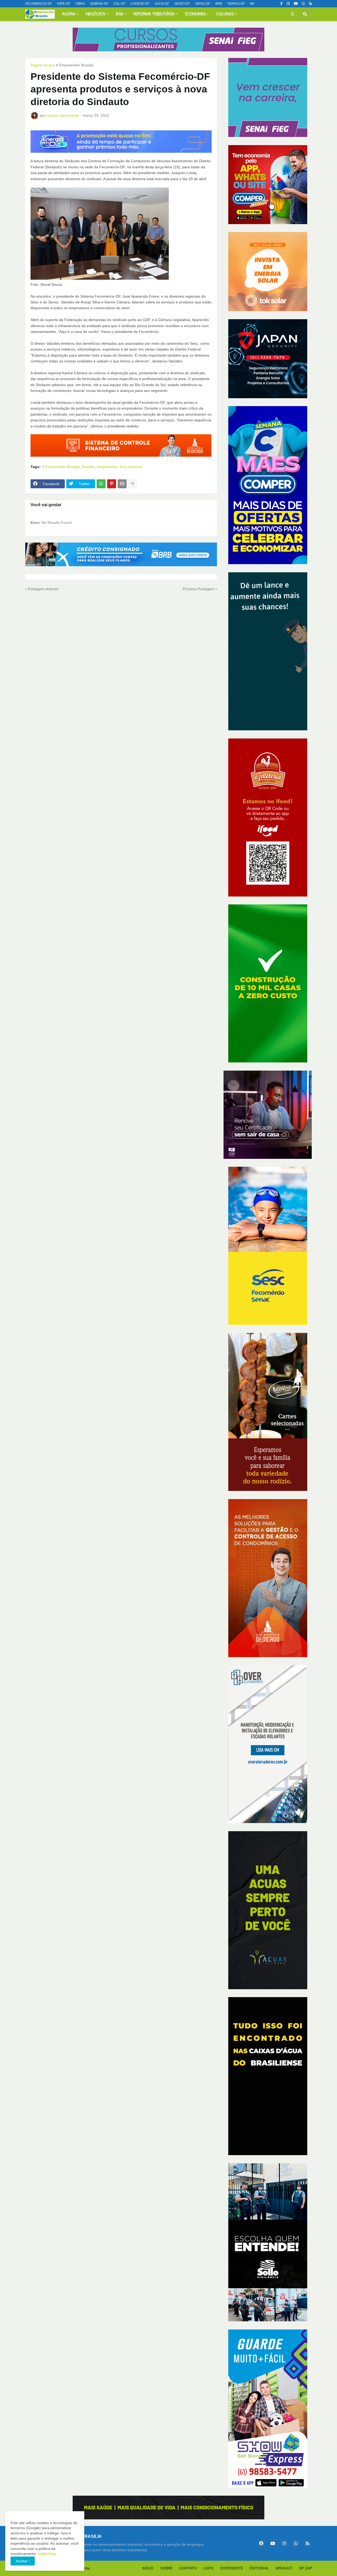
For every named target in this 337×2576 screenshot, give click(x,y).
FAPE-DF (64, 4)
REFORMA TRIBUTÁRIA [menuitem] (154, 14)
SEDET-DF (182, 4)
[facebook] (261, 2543)
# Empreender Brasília (75, 65)
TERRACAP (236, 4)
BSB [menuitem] (119, 14)
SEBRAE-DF (99, 4)
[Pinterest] (112, 484)
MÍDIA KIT (284, 2568)
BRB (219, 4)
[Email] (122, 484)
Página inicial (41, 65)
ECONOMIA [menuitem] (195, 14)
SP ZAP (306, 2568)
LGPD (209, 2568)
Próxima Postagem (199, 589)
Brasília (88, 467)
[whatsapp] (303, 4)
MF (252, 4)
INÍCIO (148, 2568)
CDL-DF (119, 4)
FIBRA (80, 4)
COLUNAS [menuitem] (225, 14)
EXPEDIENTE (232, 2568)
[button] (293, 14)
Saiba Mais (47, 2554)
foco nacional (131, 467)
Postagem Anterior (43, 589)
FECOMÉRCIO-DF (39, 4)
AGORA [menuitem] (69, 14)
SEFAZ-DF (203, 4)
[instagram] (288, 4)
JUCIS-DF (162, 4)
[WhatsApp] (101, 484)
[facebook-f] (281, 4)
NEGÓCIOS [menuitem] (96, 14)
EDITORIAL (259, 2568)
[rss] (311, 4)
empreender (107, 467)
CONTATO (188, 2568)
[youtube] (296, 4)
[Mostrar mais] (133, 484)
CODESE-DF (140, 4)
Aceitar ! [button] (23, 2561)
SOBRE (166, 2568)
